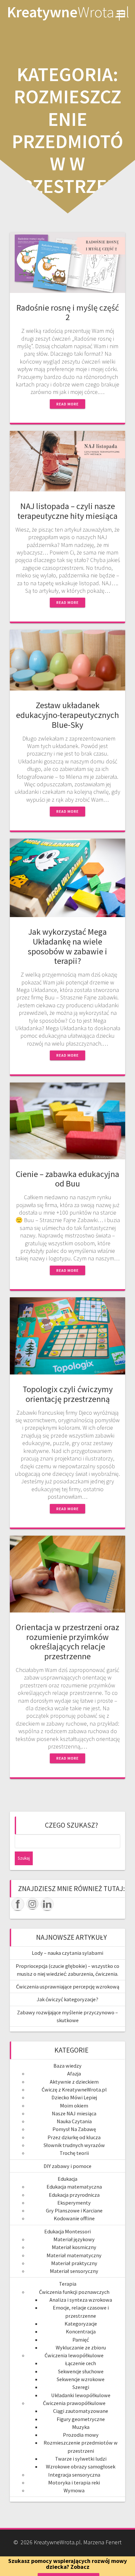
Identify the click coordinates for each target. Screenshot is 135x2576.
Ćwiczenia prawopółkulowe (74, 2403)
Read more (67, 404)
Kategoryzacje (81, 2324)
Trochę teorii (74, 2153)
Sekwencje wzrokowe (81, 2379)
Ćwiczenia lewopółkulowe (74, 2355)
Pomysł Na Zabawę (74, 2129)
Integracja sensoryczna (74, 2475)
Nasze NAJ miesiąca (74, 2113)
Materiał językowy (74, 2239)
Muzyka (81, 2427)
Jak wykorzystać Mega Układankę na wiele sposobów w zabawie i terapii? (67, 946)
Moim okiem (74, 2106)
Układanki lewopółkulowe (81, 2395)
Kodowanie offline (74, 2218)
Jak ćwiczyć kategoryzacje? (67, 1999)
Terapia (68, 2284)
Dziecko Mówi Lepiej (74, 2097)
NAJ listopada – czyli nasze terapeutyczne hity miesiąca (67, 511)
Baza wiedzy (67, 2066)
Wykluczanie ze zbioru (81, 2347)
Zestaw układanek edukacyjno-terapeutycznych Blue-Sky (67, 715)
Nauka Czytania (74, 2121)
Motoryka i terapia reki (74, 2482)
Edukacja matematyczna (74, 2187)
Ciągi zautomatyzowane (81, 2411)
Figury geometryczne (81, 2419)
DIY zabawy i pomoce (67, 2166)
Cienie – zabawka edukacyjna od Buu (67, 1179)
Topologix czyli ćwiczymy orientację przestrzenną (68, 1394)
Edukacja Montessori (67, 2231)
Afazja (74, 2073)
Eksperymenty (74, 2203)
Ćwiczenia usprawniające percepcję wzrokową (68, 1987)
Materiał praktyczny (74, 2263)
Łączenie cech (81, 2363)
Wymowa (74, 2490)
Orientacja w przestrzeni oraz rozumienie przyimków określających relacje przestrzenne (67, 1642)
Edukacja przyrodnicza (74, 2195)
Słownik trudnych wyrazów (74, 2145)
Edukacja (67, 2179)
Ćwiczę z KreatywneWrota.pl (74, 2090)
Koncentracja (81, 2331)
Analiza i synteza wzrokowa (81, 2300)
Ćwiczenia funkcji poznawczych (74, 2292)
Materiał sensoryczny (74, 2271)
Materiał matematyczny (74, 2255)
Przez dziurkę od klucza (74, 2137)
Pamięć (81, 2340)
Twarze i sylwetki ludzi (81, 2459)
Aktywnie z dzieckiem (74, 2082)
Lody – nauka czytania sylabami (67, 1953)
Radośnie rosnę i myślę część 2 (68, 312)
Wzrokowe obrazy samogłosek (81, 2466)
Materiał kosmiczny (74, 2247)
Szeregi (81, 2387)
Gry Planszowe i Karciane (74, 2210)
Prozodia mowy (81, 2435)
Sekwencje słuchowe (81, 2371)
